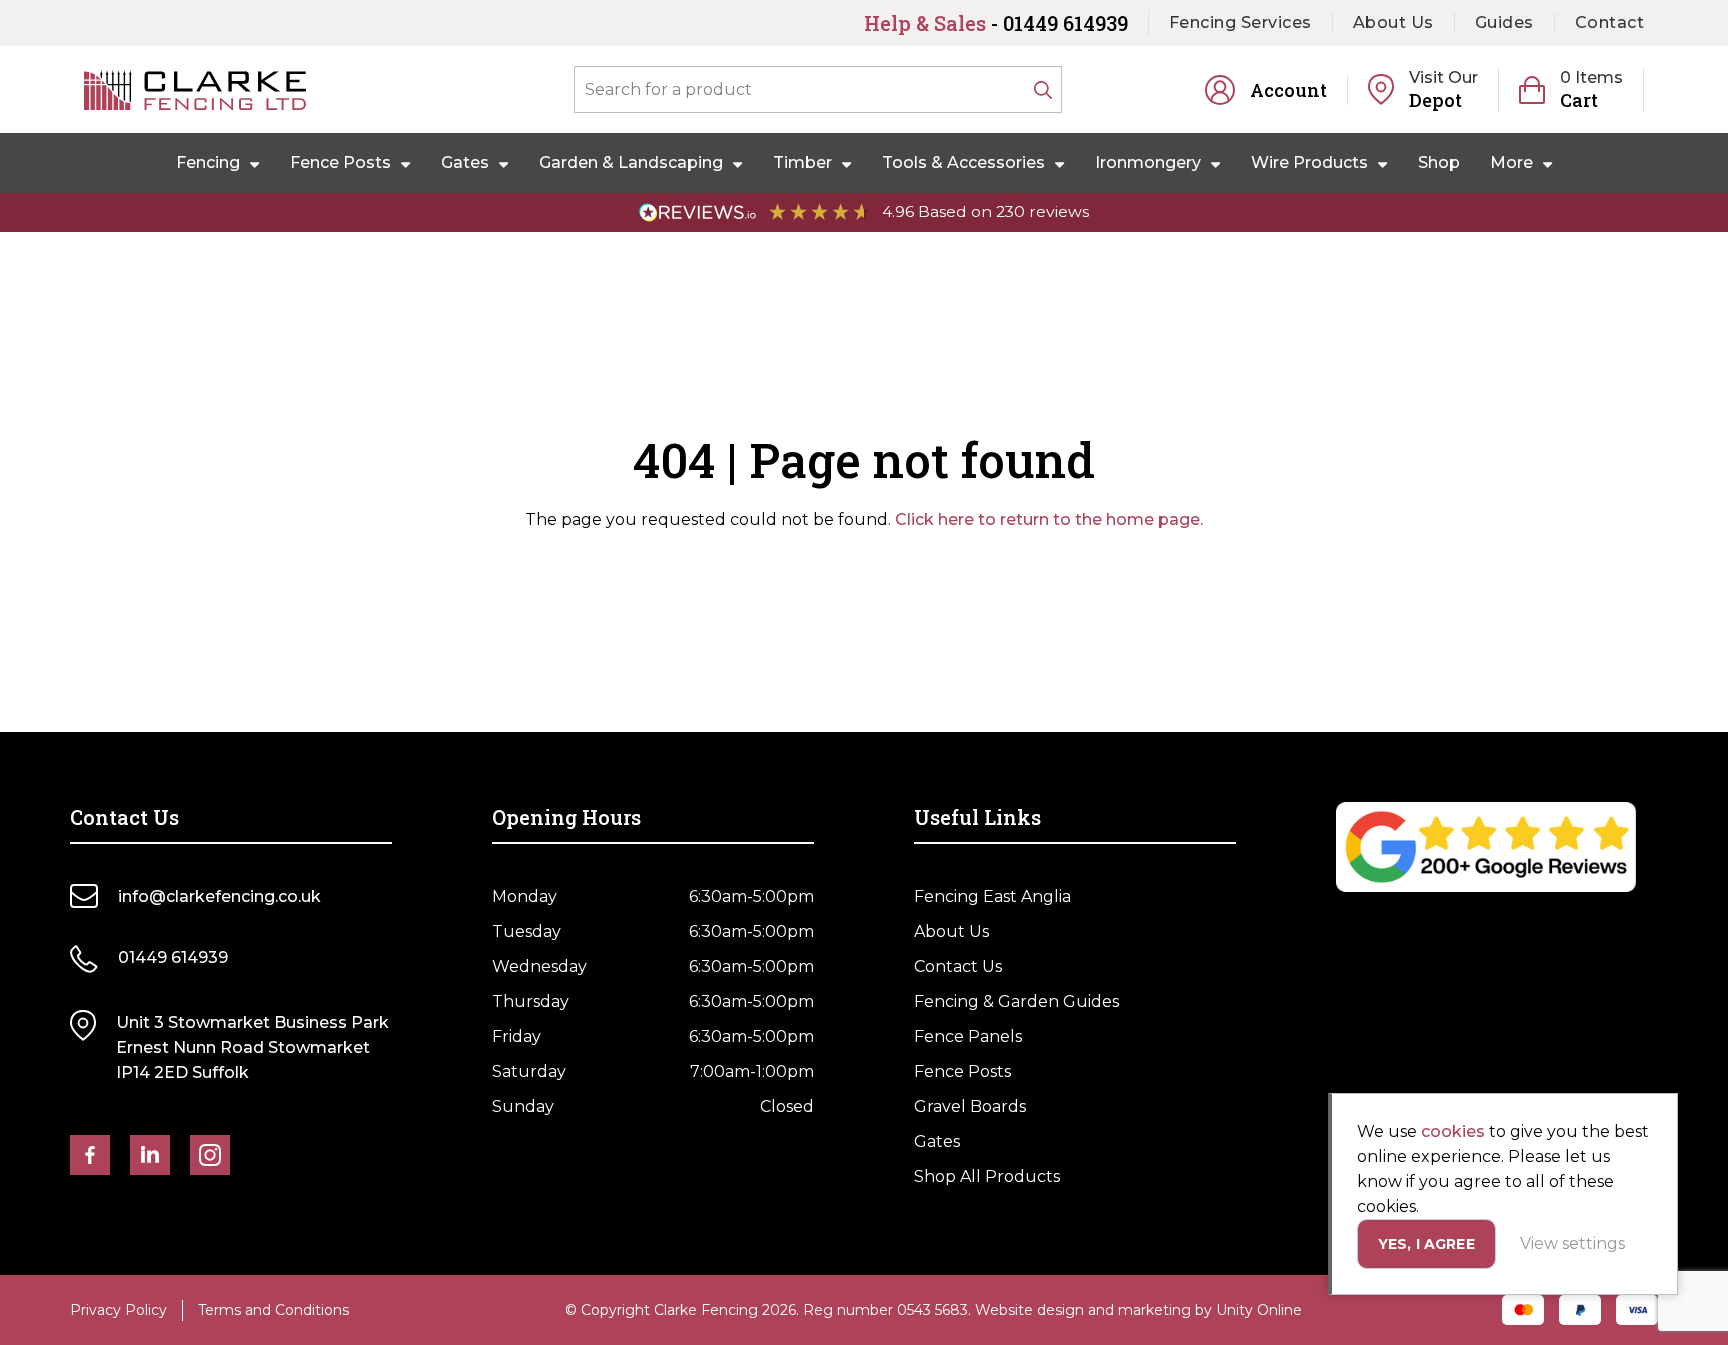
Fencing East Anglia (992, 896)
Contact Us (958, 966)
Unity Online (1259, 1310)
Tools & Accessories (963, 162)
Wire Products (1309, 162)
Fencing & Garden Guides (1016, 1001)
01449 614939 (173, 957)
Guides (1504, 22)
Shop (1439, 162)
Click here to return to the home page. (1049, 519)
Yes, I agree (1426, 1244)
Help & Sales (996, 23)
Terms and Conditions (273, 1310)
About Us (1393, 22)
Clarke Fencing (195, 90)
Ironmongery (1148, 162)
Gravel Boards (970, 1106)
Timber (802, 162)
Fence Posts (340, 162)
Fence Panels (968, 1036)
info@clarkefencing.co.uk (219, 896)
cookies (1453, 1131)
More (1511, 162)
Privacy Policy (118, 1310)
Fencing (208, 162)
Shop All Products (987, 1176)
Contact (1610, 22)
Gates (465, 162)
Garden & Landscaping (631, 162)
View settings (1572, 1243)
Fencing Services (1240, 22)
